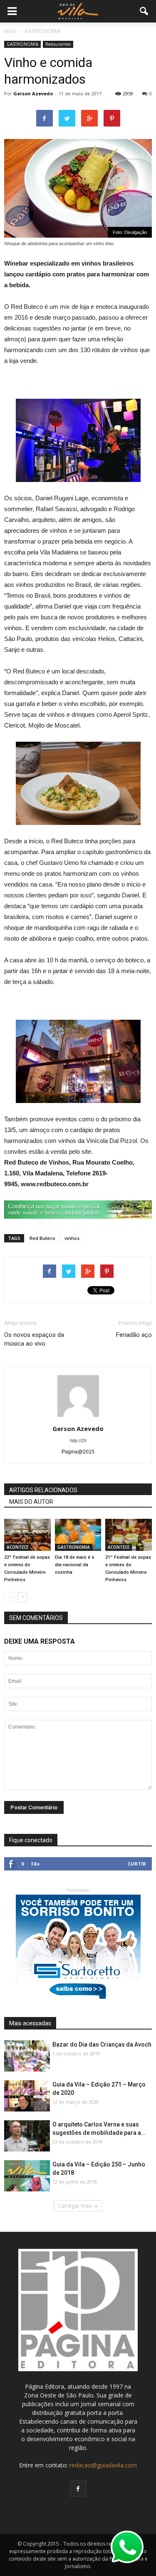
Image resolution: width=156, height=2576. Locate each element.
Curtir (137, 1864)
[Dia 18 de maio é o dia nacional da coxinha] (78, 1535)
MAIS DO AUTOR (31, 1502)
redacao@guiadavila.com (103, 2465)
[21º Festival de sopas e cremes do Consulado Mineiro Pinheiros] (129, 1535)
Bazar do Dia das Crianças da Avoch (102, 2044)
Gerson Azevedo (33, 93)
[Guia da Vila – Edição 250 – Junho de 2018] (27, 2176)
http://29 (78, 1441)
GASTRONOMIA (22, 44)
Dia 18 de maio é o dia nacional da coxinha (75, 1565)
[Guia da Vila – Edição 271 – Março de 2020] (27, 2096)
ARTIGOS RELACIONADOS (43, 1490)
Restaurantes (58, 44)
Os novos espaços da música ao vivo (34, 1339)
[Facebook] (78, 2489)
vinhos (72, 1238)
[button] (144, 11)
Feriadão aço (134, 1335)
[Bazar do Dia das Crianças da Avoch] (27, 2056)
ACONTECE (17, 1547)
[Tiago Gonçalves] (27, 2136)
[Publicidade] (78, 1210)
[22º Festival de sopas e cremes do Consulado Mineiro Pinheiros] (27, 1535)
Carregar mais (75, 2206)
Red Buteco (42, 1238)
